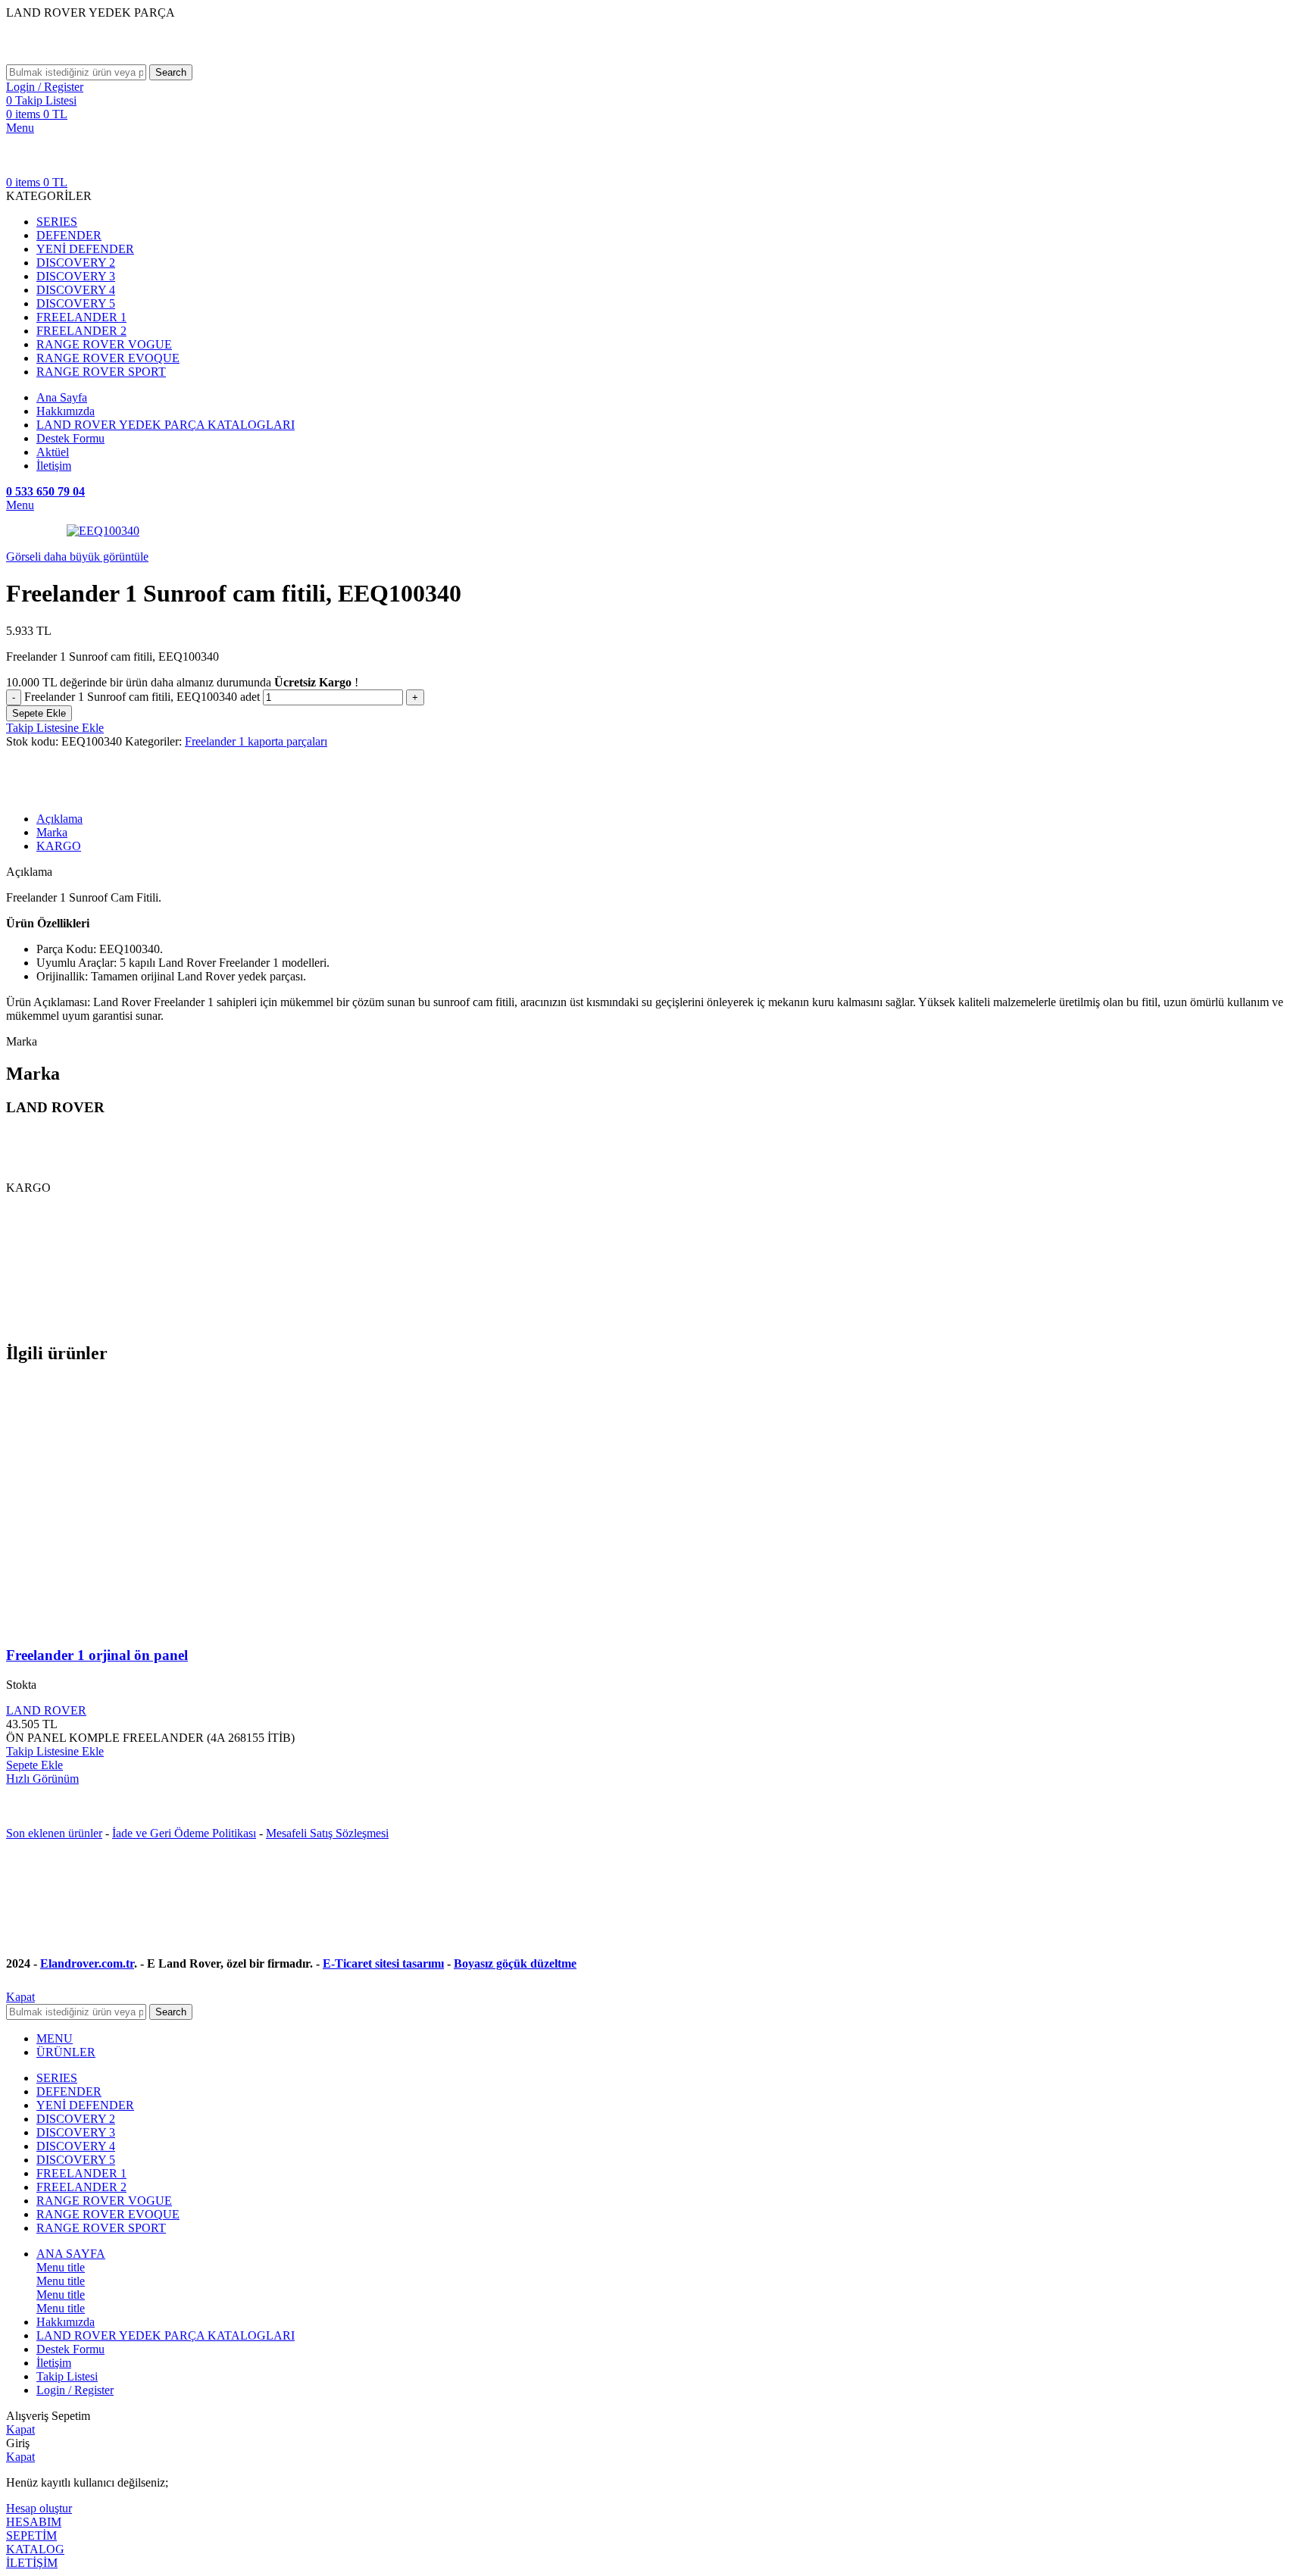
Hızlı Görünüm (42, 1779)
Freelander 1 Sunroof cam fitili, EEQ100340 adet (142, 697)
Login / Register (75, 2390)
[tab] (670, 819)
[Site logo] (120, 57)
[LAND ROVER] (55, 793)
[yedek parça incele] (169, 1626)
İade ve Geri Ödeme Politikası (184, 1833)
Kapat (20, 1997)
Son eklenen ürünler (54, 1833)
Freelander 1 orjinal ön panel (97, 1655)
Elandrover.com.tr (87, 1963)
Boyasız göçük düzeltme (515, 1963)
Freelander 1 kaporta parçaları (256, 741)
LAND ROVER (46, 1710)
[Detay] (103, 531)
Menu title (61, 2267)
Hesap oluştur (39, 2508)
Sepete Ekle (39, 713)
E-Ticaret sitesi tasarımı (383, 1963)
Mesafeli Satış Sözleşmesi (327, 1833)
